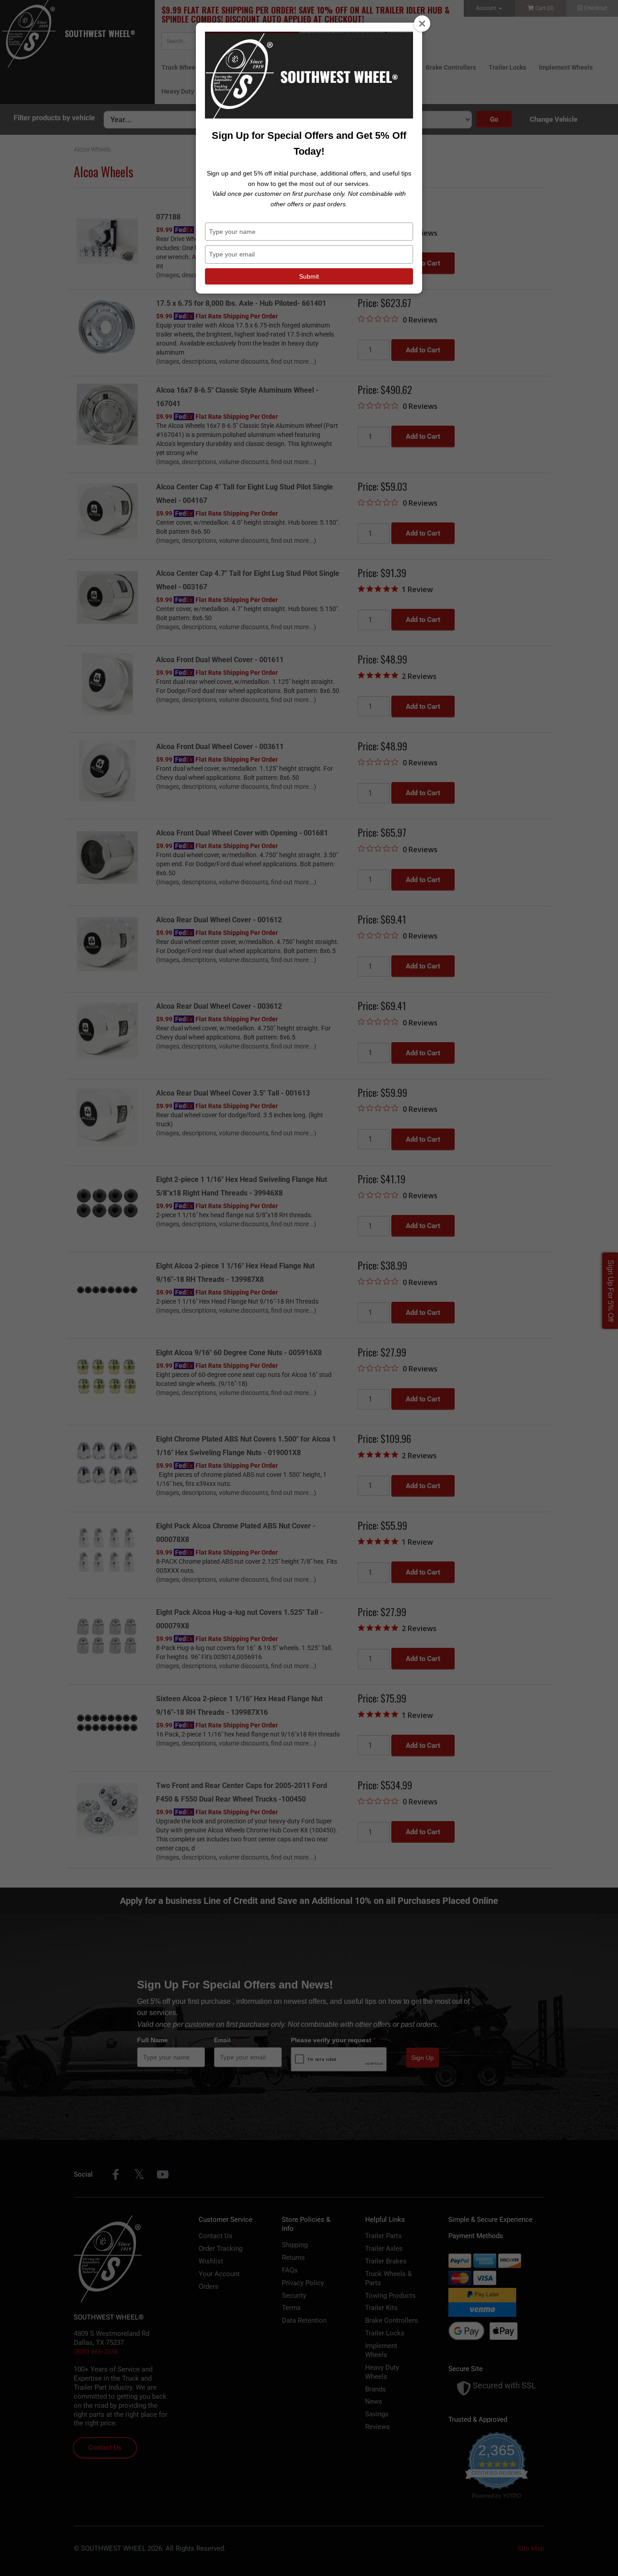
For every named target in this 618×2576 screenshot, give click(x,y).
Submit (309, 276)
